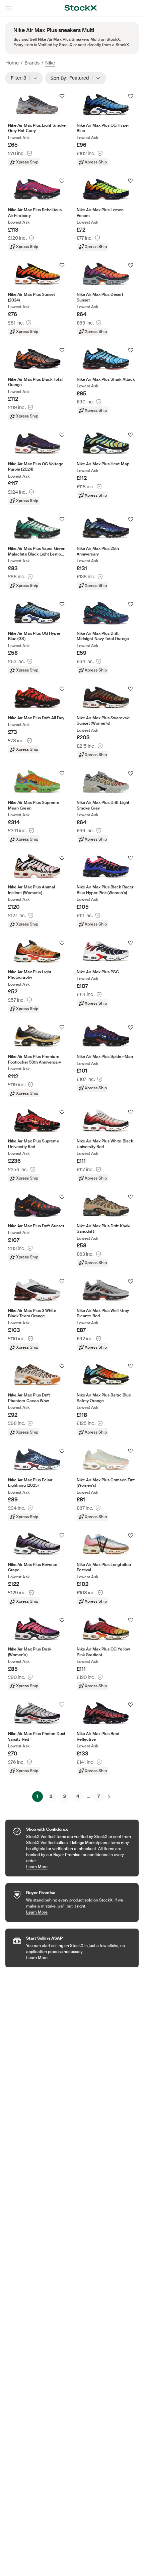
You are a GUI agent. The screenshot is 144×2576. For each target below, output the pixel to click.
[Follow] (62, 96)
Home (12, 63)
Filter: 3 (21, 78)
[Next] (109, 1797)
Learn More (79, 1867)
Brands (32, 63)
